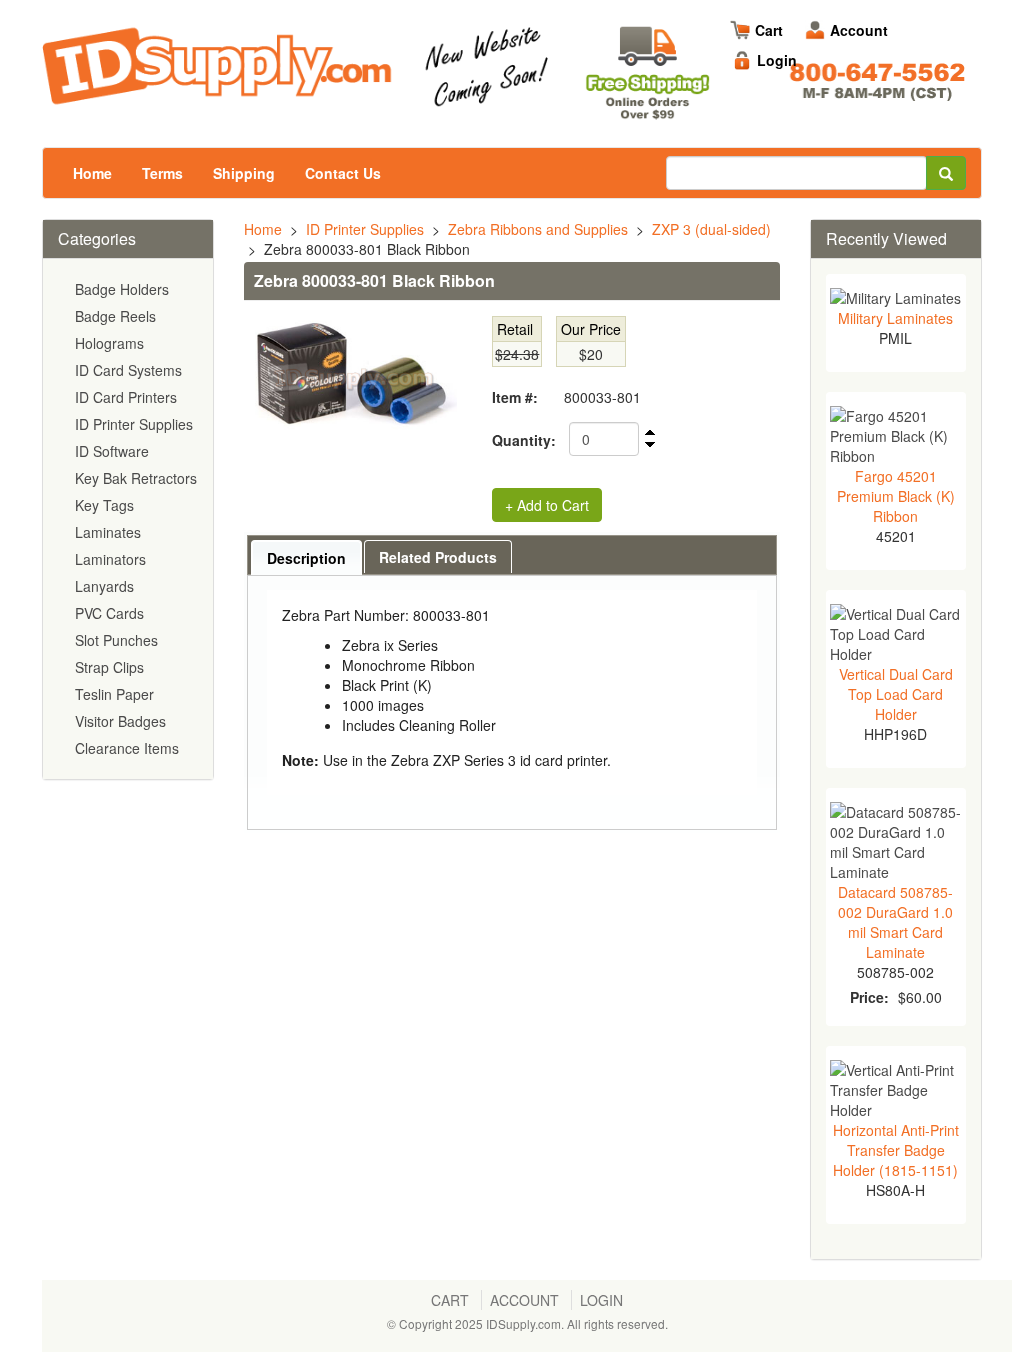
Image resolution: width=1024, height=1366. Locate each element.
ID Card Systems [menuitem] (128, 370)
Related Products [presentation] (438, 557)
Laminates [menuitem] (108, 532)
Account (859, 30)
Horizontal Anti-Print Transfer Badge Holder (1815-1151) (896, 1150)
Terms (162, 173)
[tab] (306, 557)
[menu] (128, 519)
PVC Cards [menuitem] (109, 613)
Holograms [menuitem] (109, 343)
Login (777, 60)
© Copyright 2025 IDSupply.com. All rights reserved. (527, 1323)
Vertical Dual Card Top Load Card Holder (896, 694)
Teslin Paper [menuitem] (114, 694)
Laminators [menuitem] (110, 559)
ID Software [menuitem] (112, 451)
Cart (769, 30)
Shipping (244, 173)
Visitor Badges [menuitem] (120, 721)
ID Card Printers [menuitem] (126, 397)
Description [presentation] (306, 558)
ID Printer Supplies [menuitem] (134, 424)
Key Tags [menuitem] (104, 505)
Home (92, 173)
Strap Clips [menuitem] (109, 667)
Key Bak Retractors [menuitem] (135, 478)
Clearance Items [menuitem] (127, 748)
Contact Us (343, 173)
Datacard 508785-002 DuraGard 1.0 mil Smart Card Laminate (895, 922)
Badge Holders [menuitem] (122, 289)
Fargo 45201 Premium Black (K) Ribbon (896, 496)
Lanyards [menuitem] (104, 586)
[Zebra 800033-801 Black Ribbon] (350, 378)
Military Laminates (895, 318)
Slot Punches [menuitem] (116, 640)
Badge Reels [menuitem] (115, 316)
